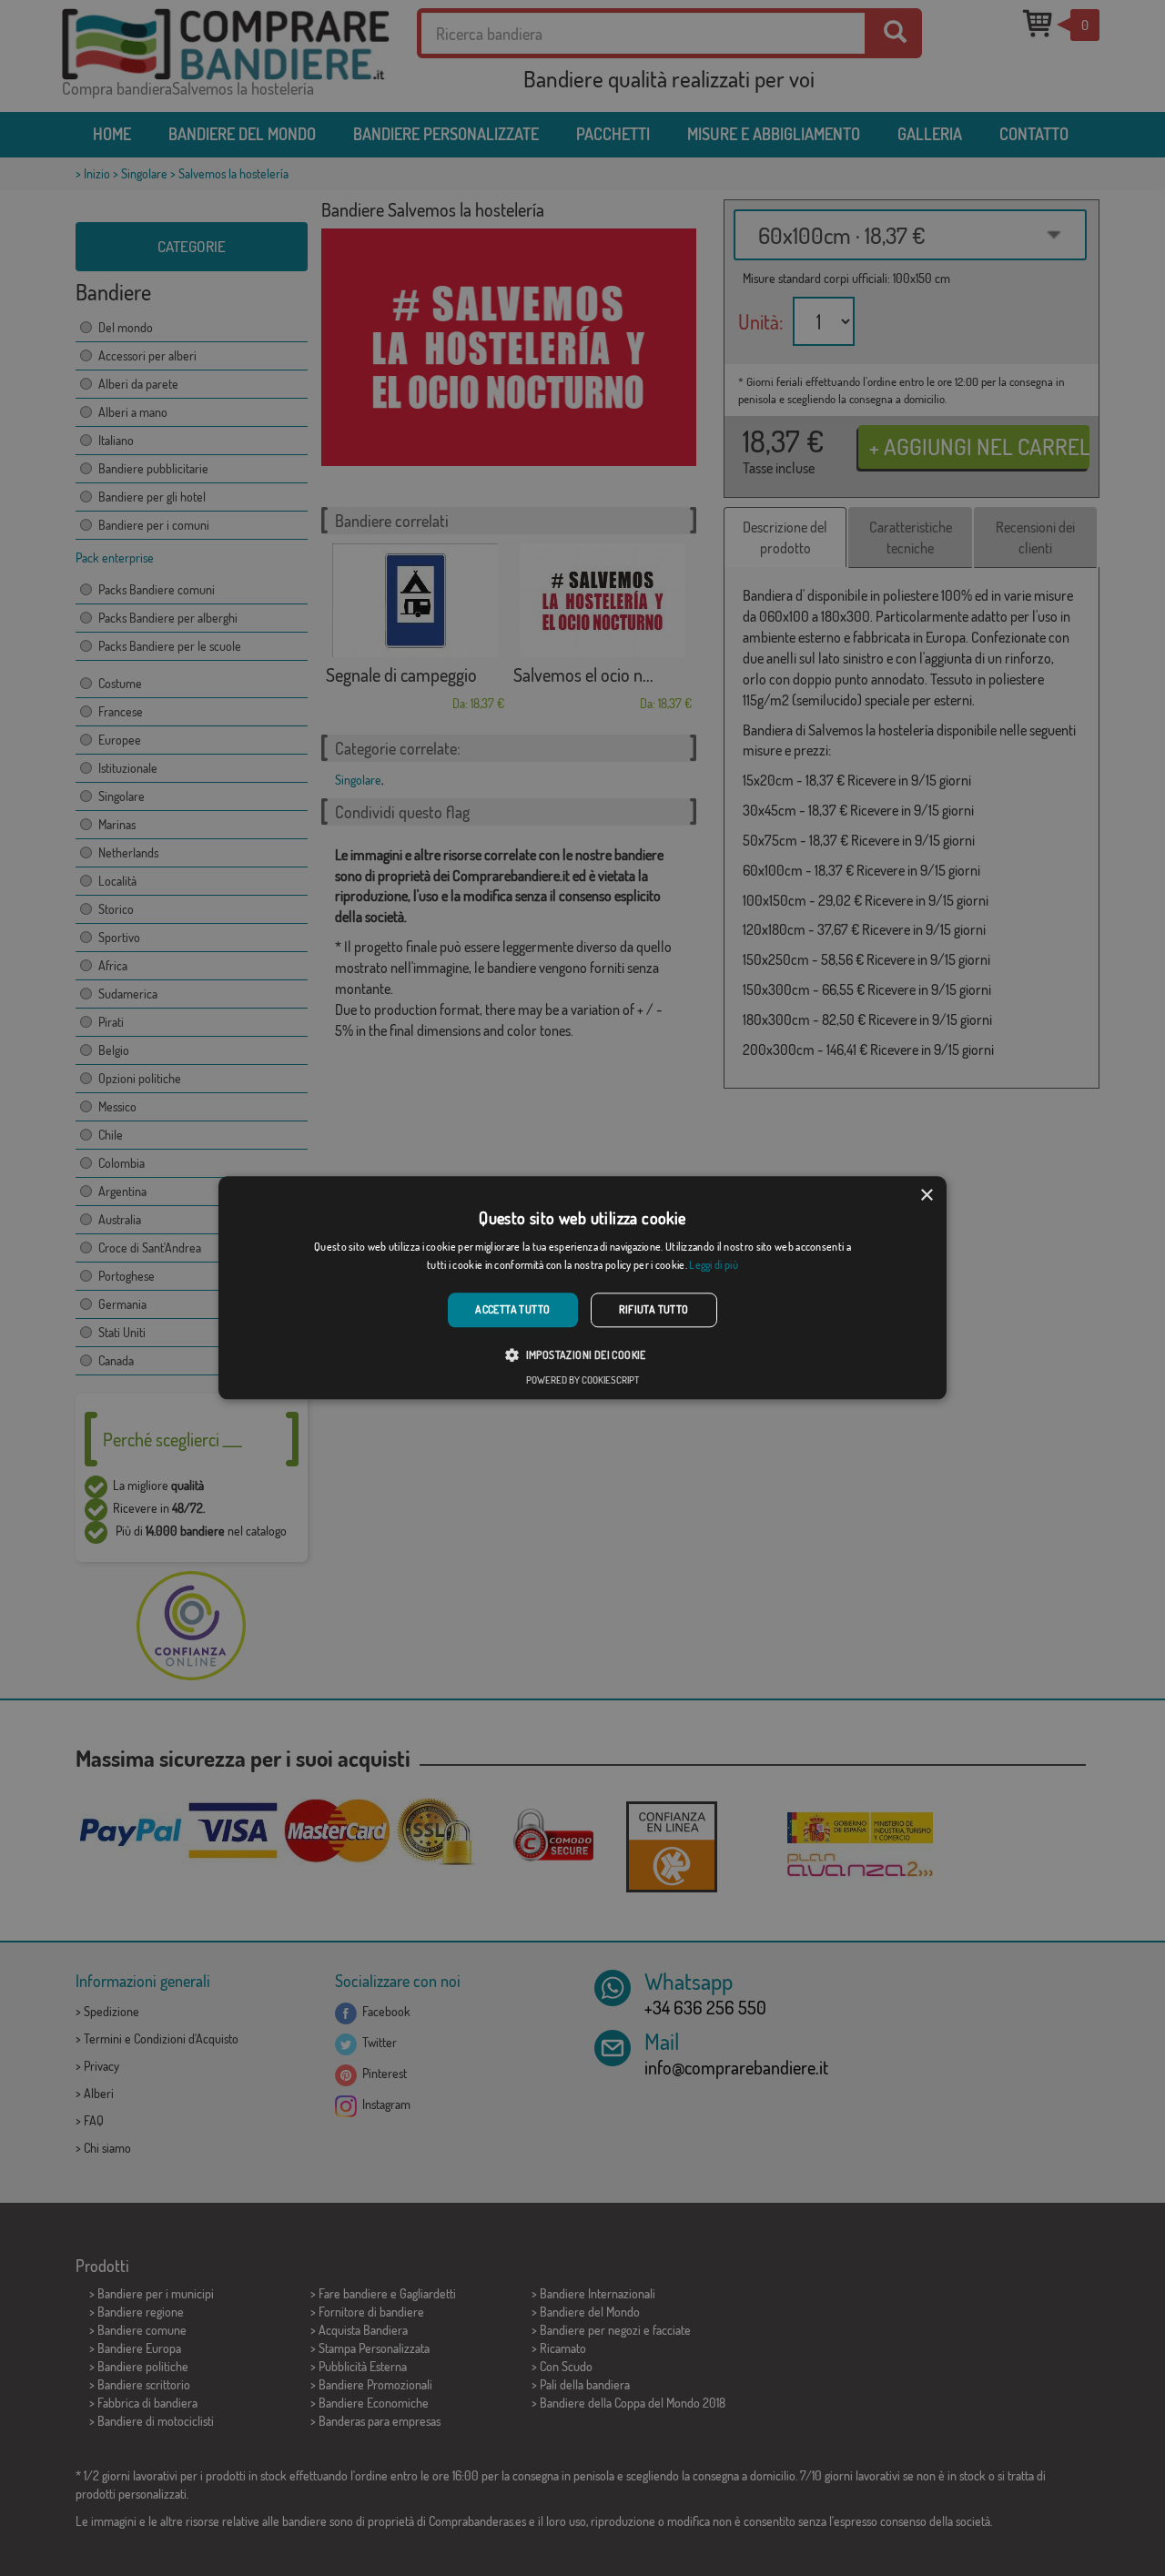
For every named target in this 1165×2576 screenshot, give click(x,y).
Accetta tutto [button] (512, 1309)
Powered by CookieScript (582, 1381)
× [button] (926, 1196)
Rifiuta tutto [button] (654, 1309)
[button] (582, 1355)
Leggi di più (714, 1266)
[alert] (582, 1288)
